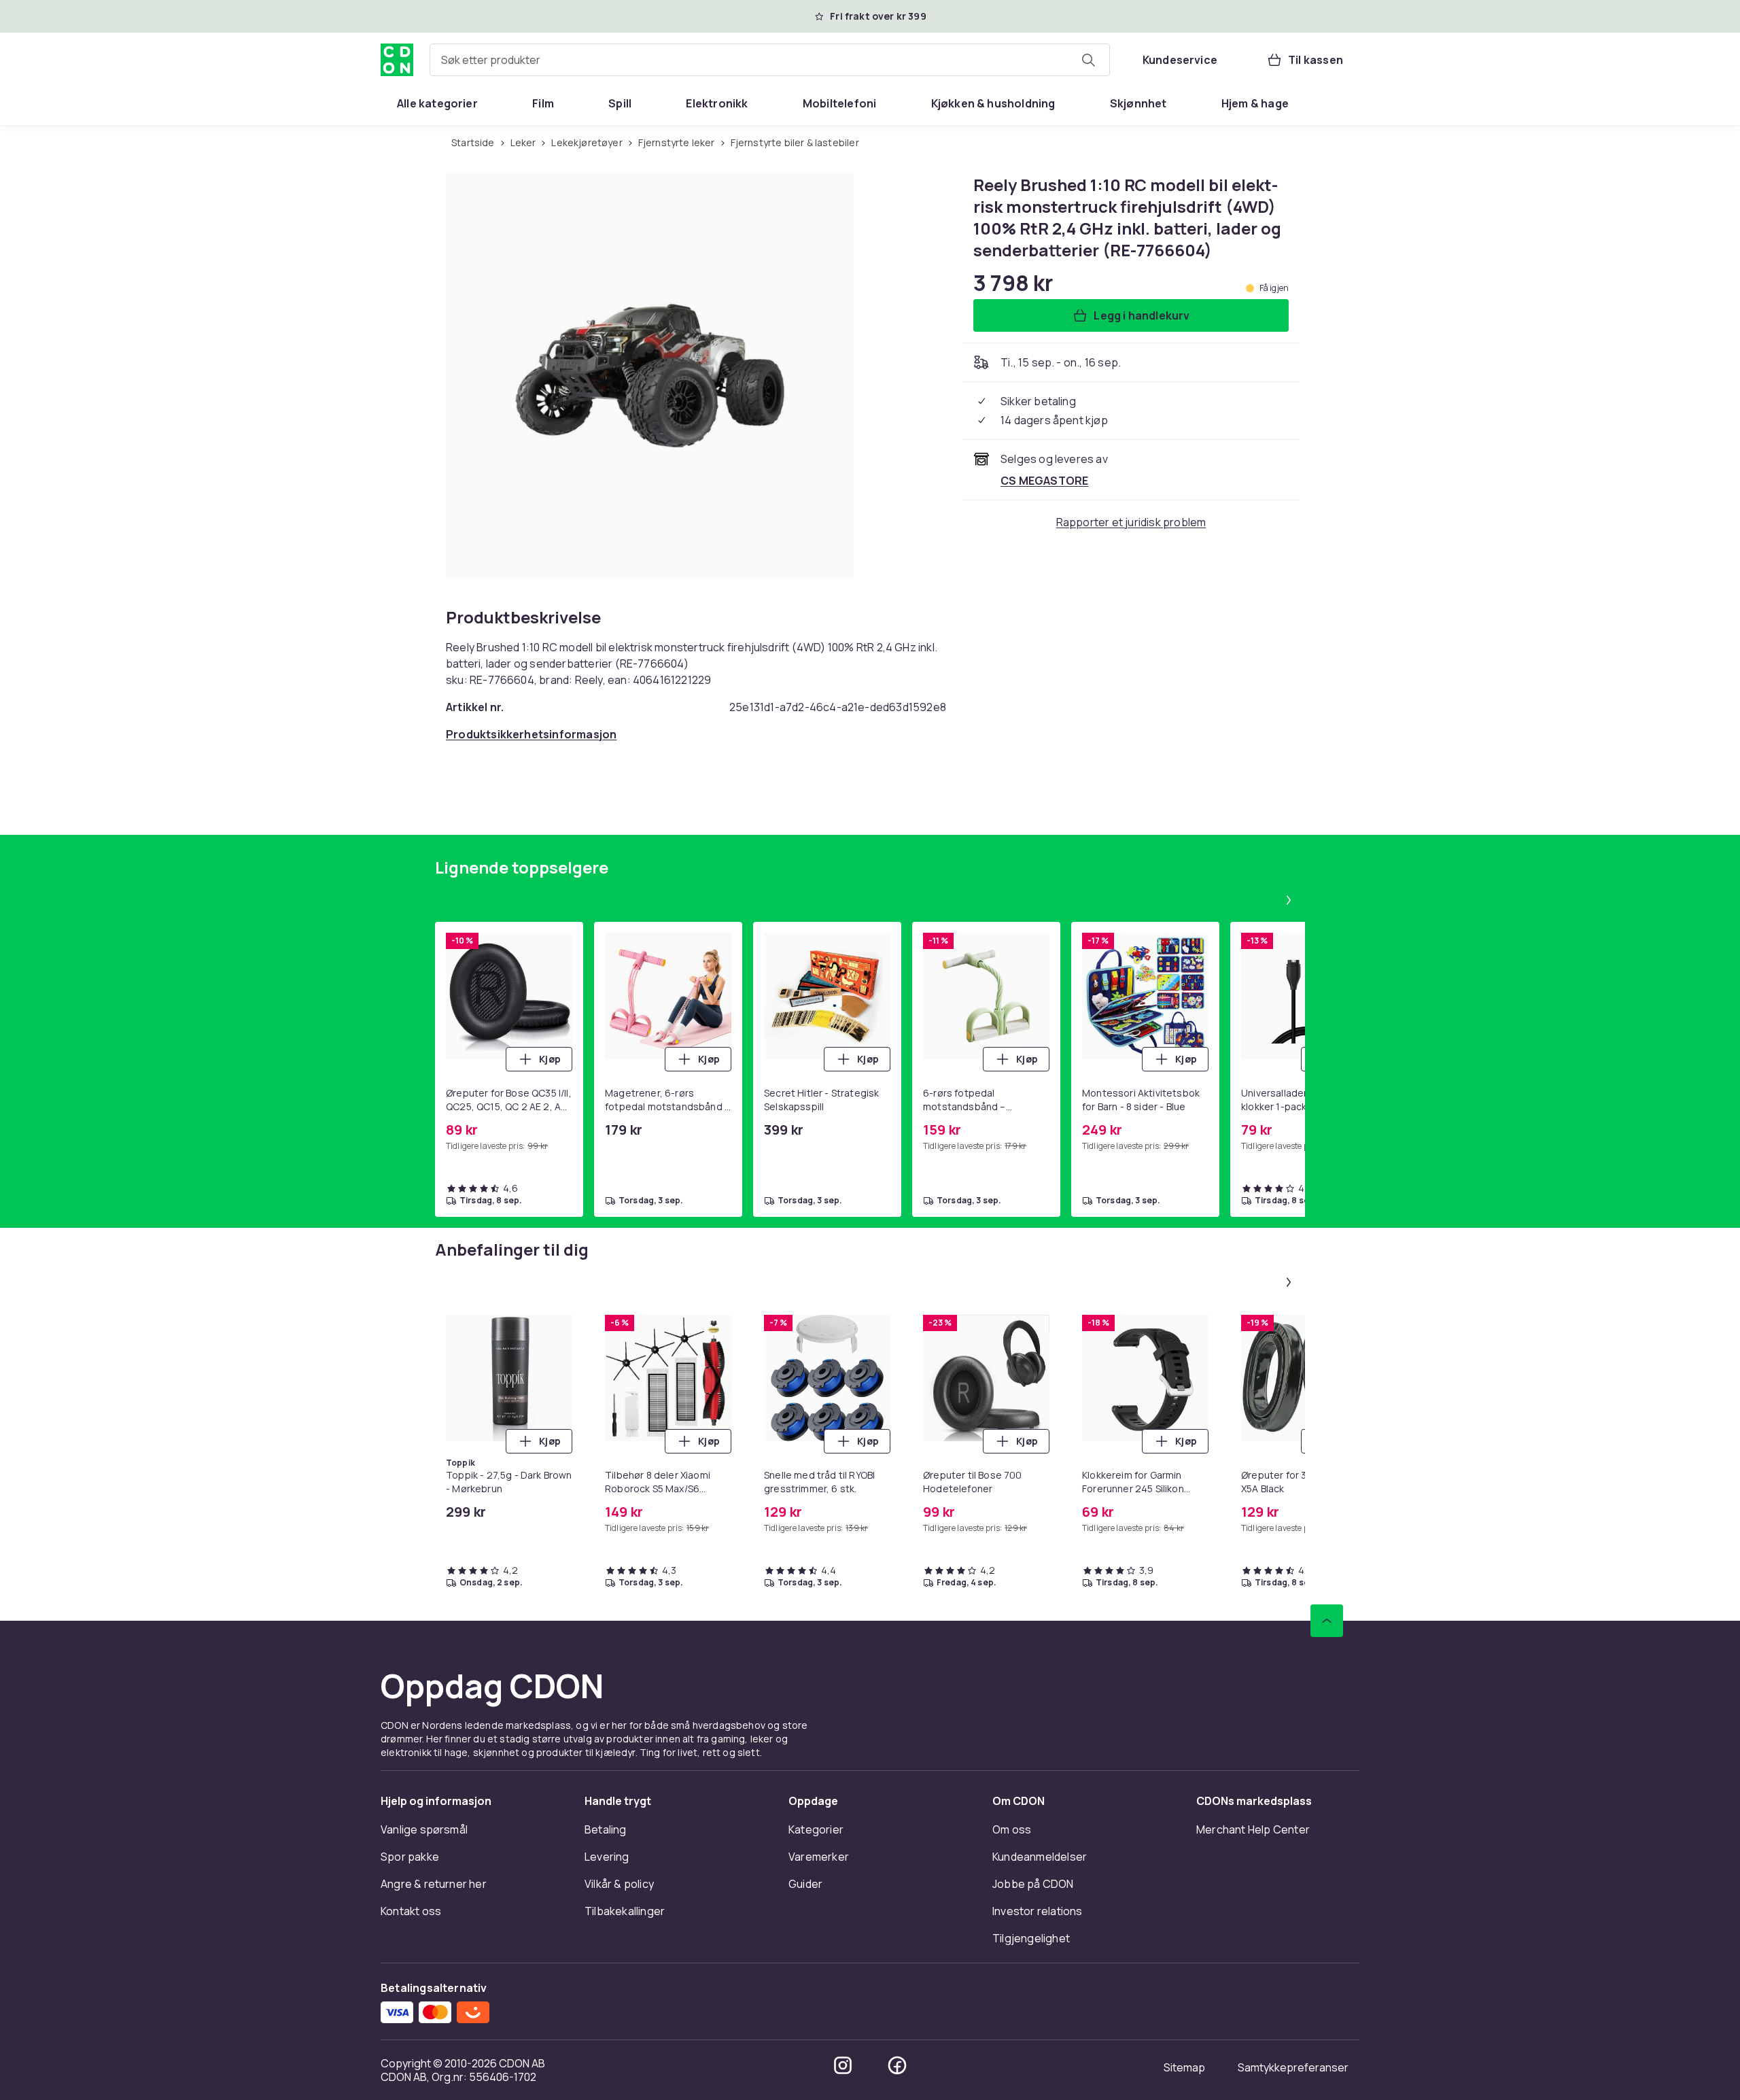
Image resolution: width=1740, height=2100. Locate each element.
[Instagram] (843, 2065)
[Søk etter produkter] (1088, 60)
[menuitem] (437, 103)
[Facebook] (897, 2065)
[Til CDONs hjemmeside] (397, 60)
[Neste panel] (1289, 900)
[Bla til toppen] (1327, 1621)
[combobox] (770, 60)
